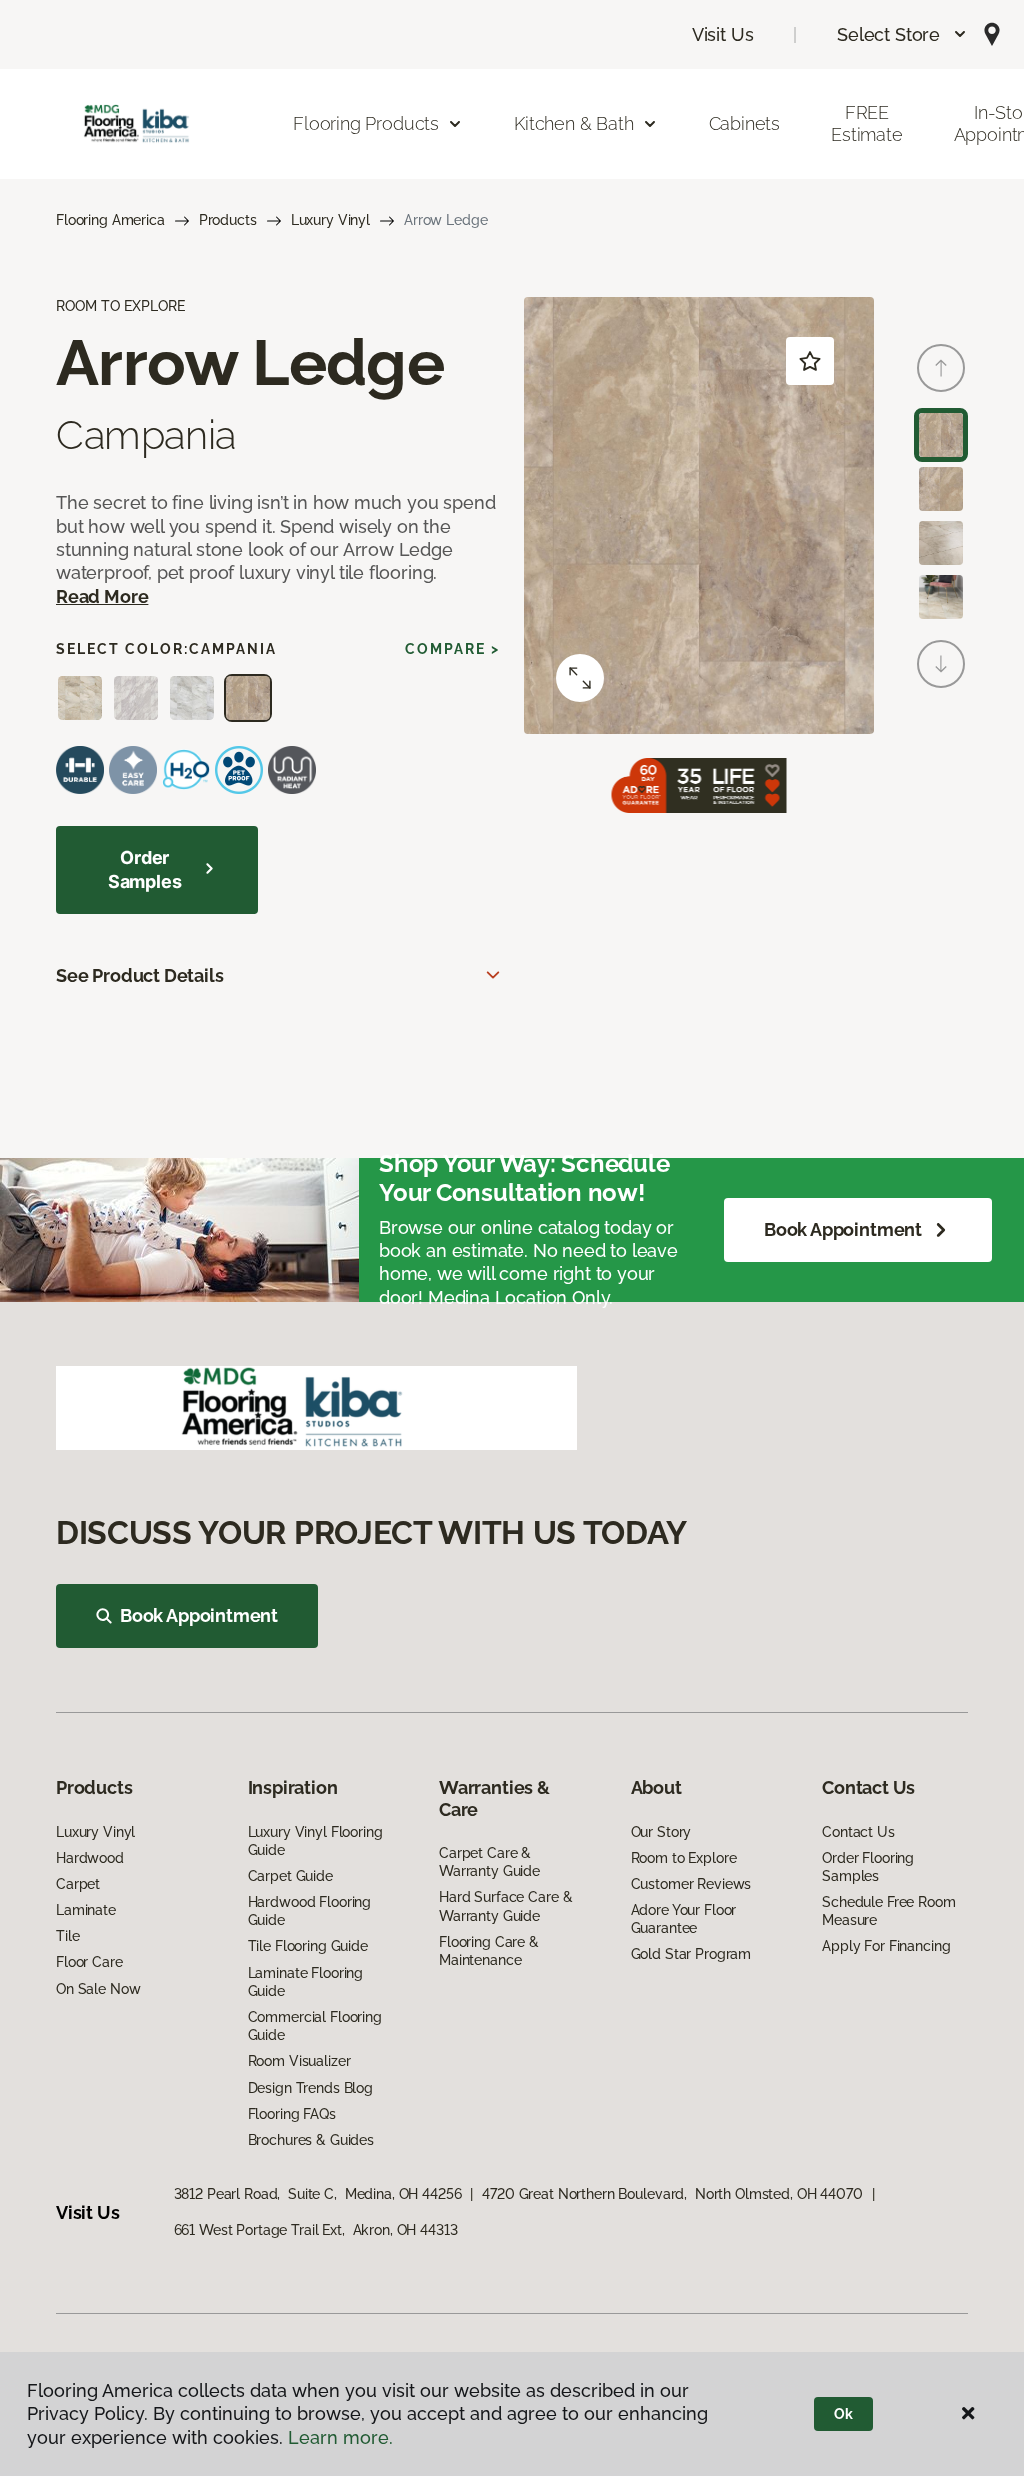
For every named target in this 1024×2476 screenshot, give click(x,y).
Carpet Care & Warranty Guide (489, 1862)
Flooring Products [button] (366, 123)
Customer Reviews (691, 1884)
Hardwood (90, 1858)
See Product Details (140, 975)
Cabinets (745, 123)
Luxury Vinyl (330, 220)
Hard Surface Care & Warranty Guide (505, 1906)
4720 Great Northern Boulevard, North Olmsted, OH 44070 (672, 2194)
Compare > (452, 649)
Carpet (78, 1884)
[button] (902, 34)
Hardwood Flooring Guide (310, 1911)
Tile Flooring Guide (308, 1946)
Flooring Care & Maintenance (489, 1951)
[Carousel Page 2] (941, 489)
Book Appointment (843, 1229)
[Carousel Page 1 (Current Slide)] (941, 435)
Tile (67, 1936)
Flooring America (110, 220)
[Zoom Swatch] (580, 678)
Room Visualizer (299, 2061)
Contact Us (858, 1832)
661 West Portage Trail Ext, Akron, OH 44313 (316, 2230)
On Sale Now (98, 1989)
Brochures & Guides (311, 2140)
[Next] (941, 664)
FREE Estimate (867, 123)
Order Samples (145, 869)
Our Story (661, 1832)
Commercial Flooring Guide (315, 2026)
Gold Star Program (691, 1954)
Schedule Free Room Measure (888, 1911)
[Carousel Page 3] (941, 543)
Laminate (86, 1910)
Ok (843, 2414)
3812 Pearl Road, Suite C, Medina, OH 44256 (318, 2194)
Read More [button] (102, 596)
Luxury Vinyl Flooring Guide (315, 1841)
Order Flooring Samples (868, 1867)
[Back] (941, 368)
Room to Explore (684, 1858)
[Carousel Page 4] (941, 597)
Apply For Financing (886, 1946)
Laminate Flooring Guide (306, 1982)
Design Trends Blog (310, 2088)
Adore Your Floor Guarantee (684, 1919)
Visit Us (723, 34)
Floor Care (89, 1962)
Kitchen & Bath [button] (573, 123)
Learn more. (340, 2437)
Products (228, 220)
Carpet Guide (290, 1876)
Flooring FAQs (292, 2114)
